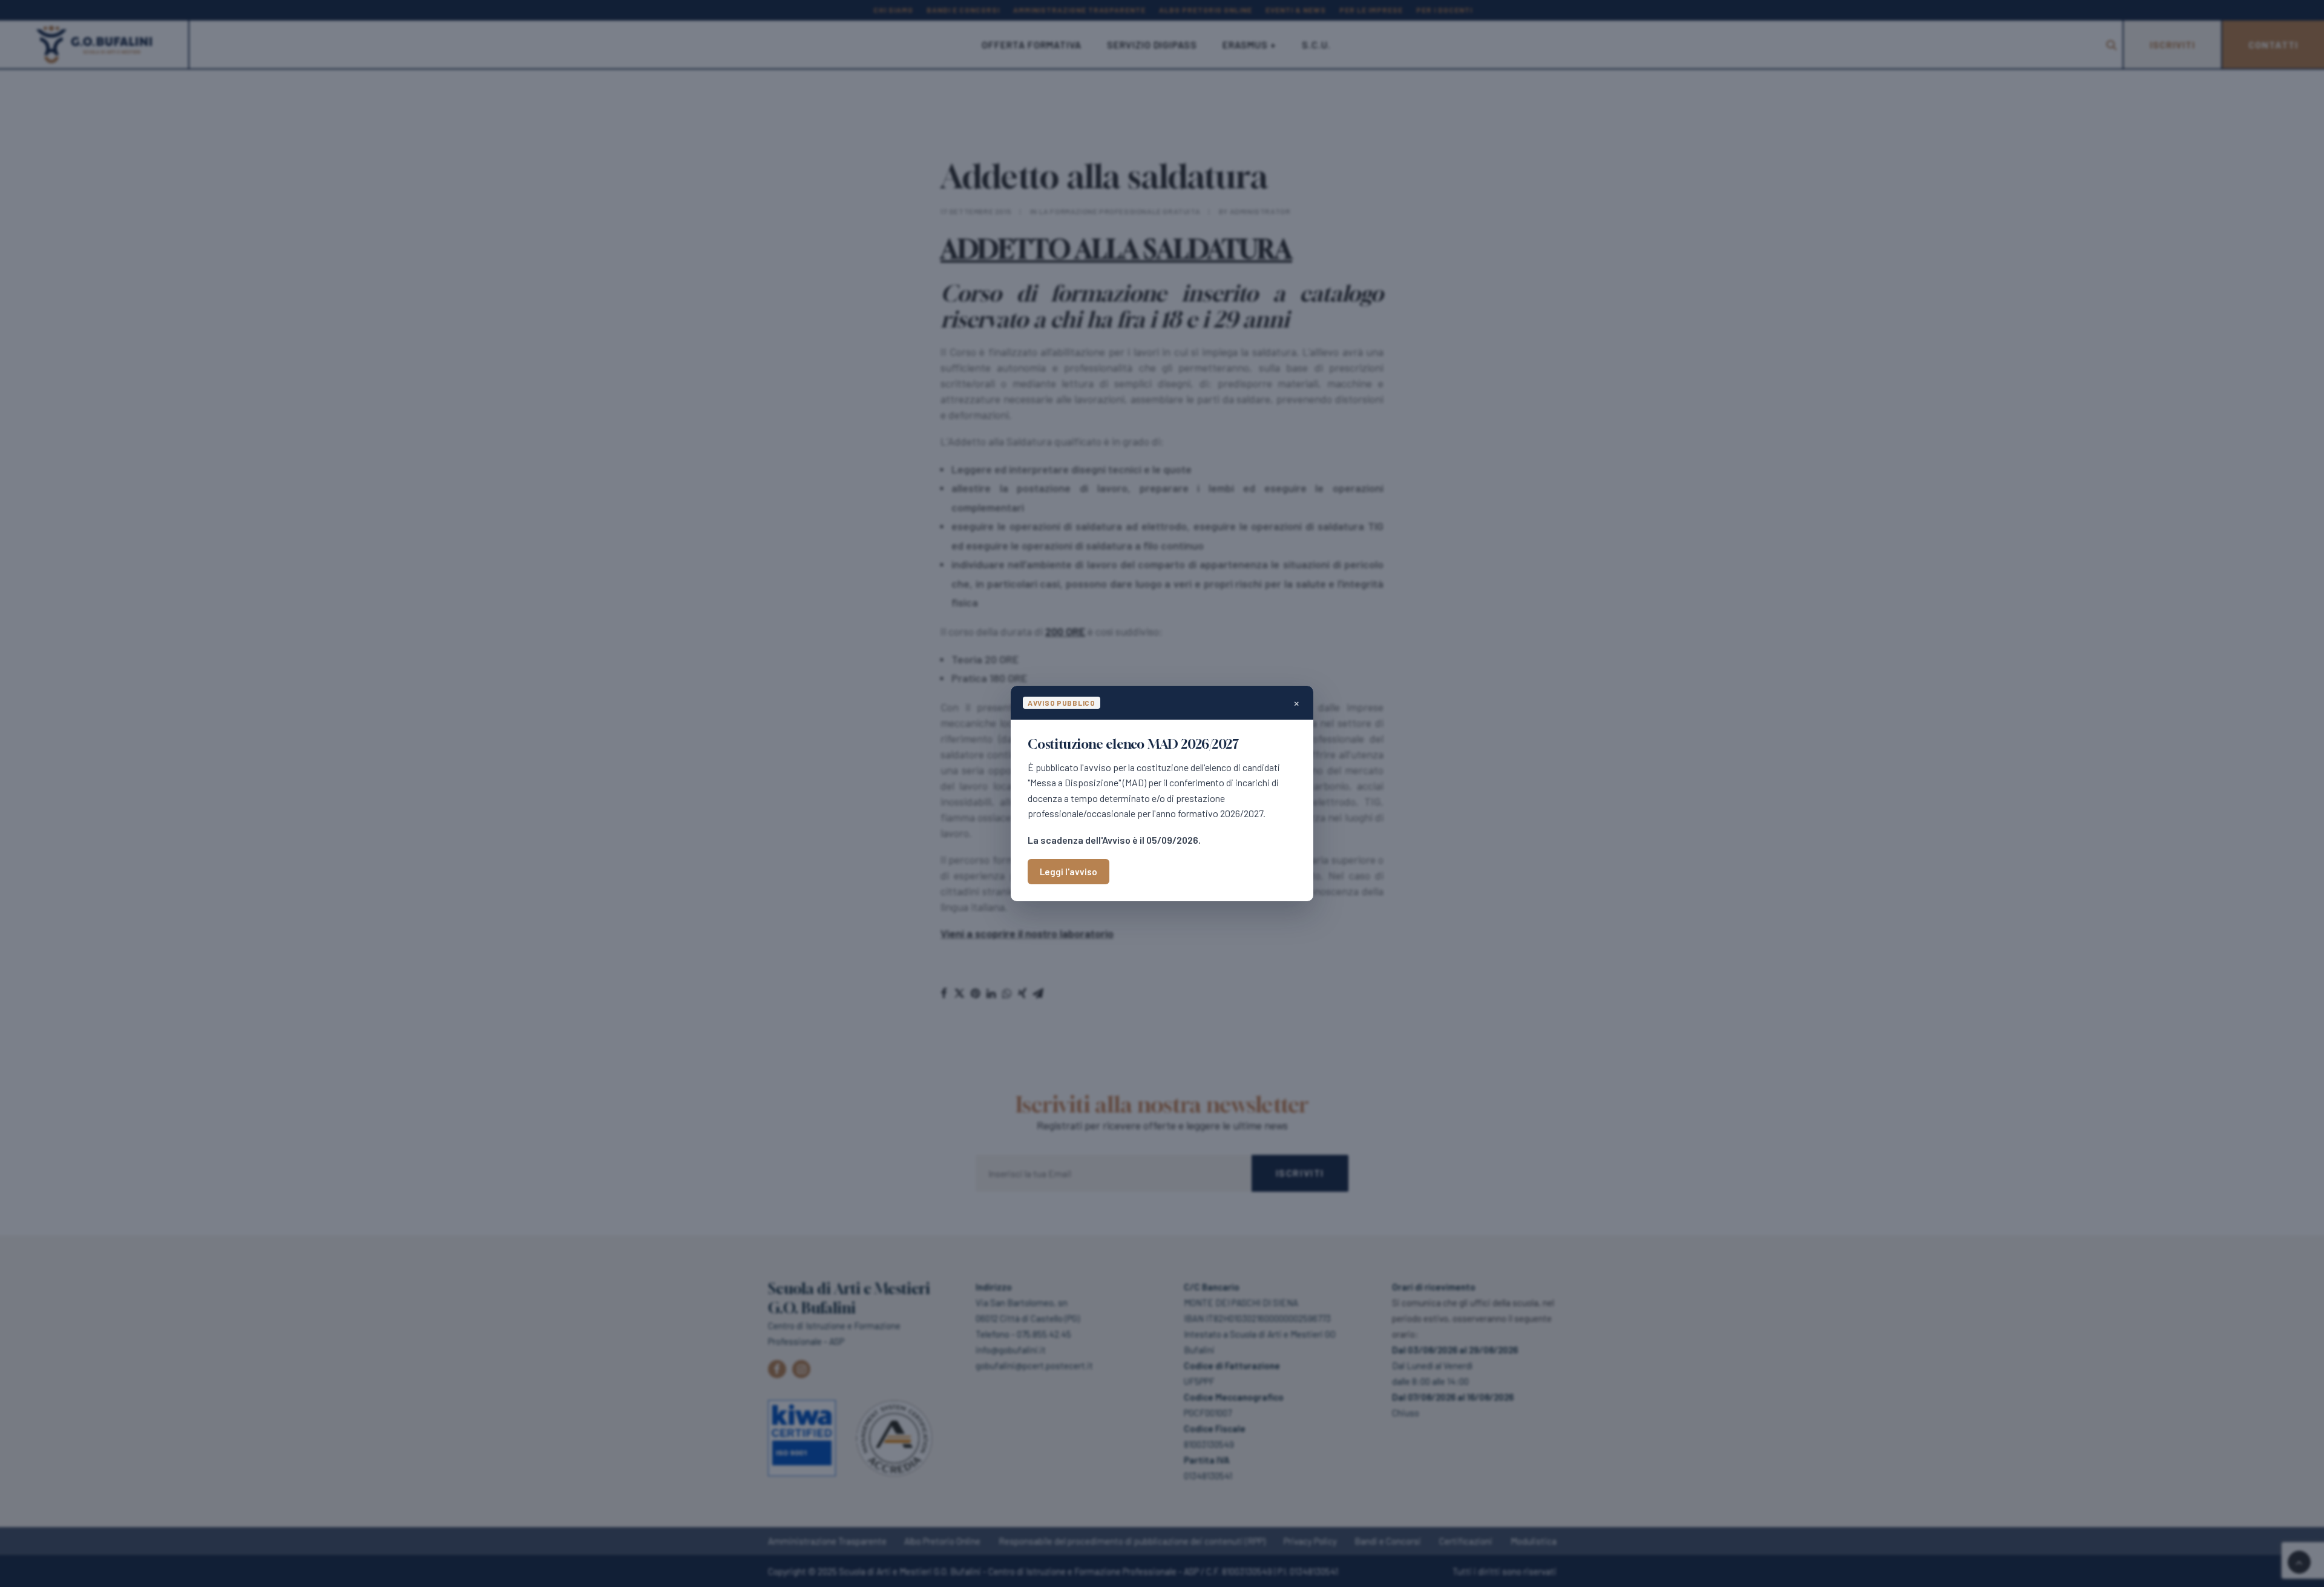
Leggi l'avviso (1068, 872)
